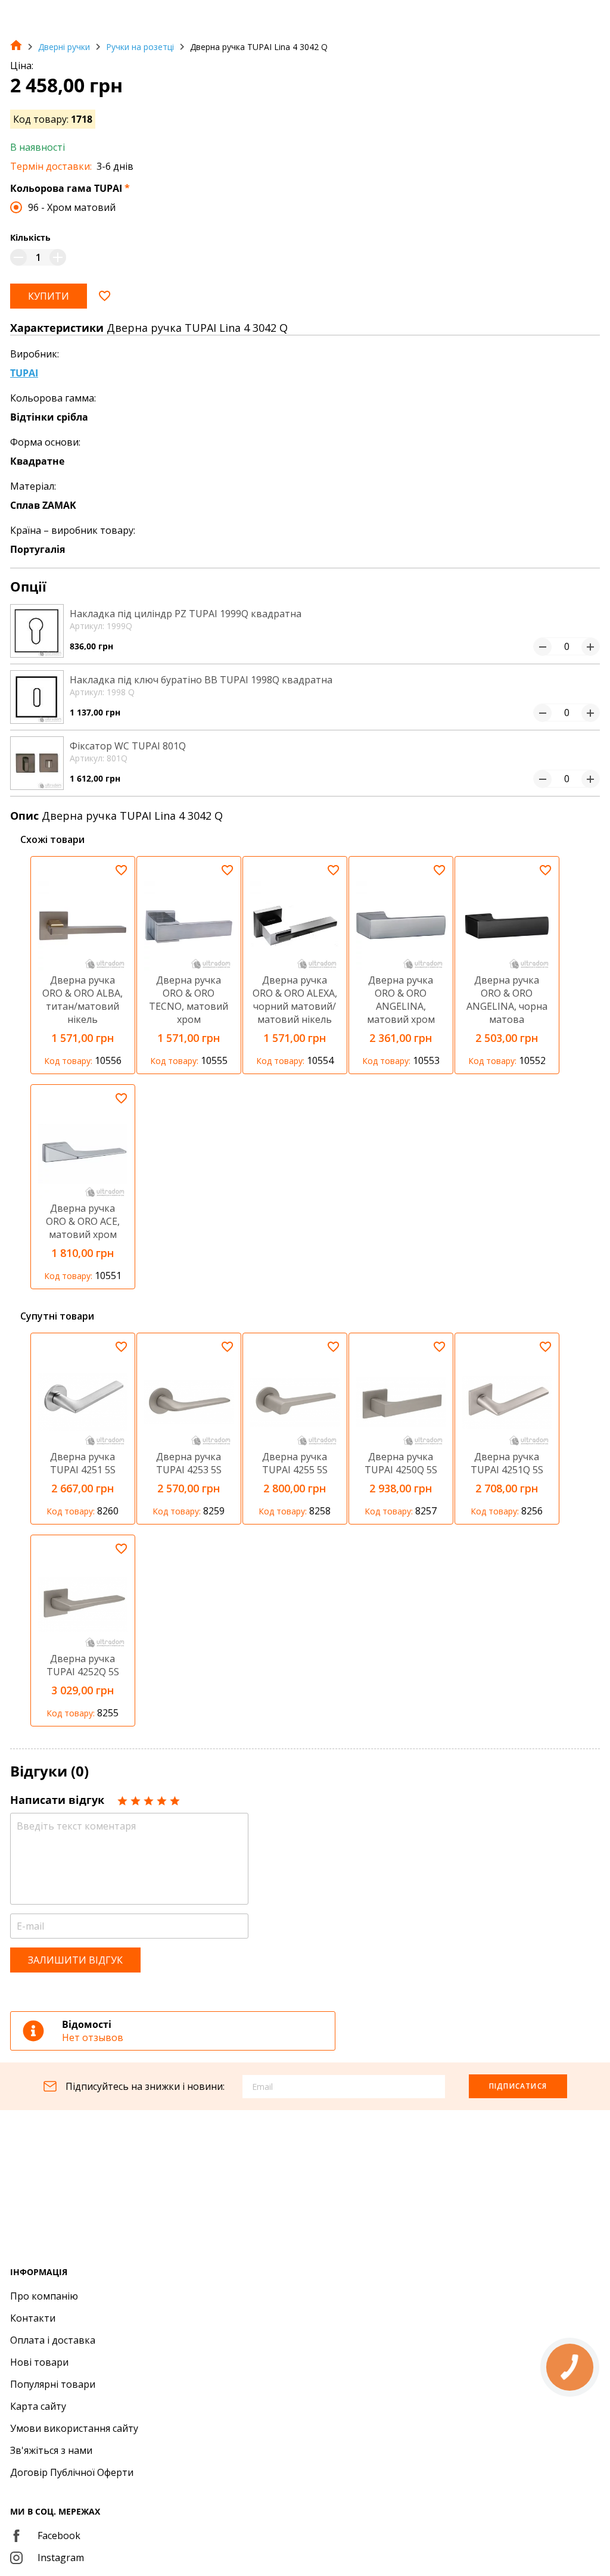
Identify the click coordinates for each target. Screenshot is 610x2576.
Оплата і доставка (53, 2340)
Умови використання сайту (74, 2428)
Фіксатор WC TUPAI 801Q (128, 746)
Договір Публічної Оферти (72, 2472)
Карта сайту (38, 2406)
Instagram (61, 2558)
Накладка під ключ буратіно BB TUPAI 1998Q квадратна (201, 680)
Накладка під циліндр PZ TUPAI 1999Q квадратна (186, 614)
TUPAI (24, 373)
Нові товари (39, 2362)
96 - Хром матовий (72, 207)
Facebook (59, 2535)
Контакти (33, 2318)
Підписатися (518, 2086)
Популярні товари (53, 2384)
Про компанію (44, 2296)
